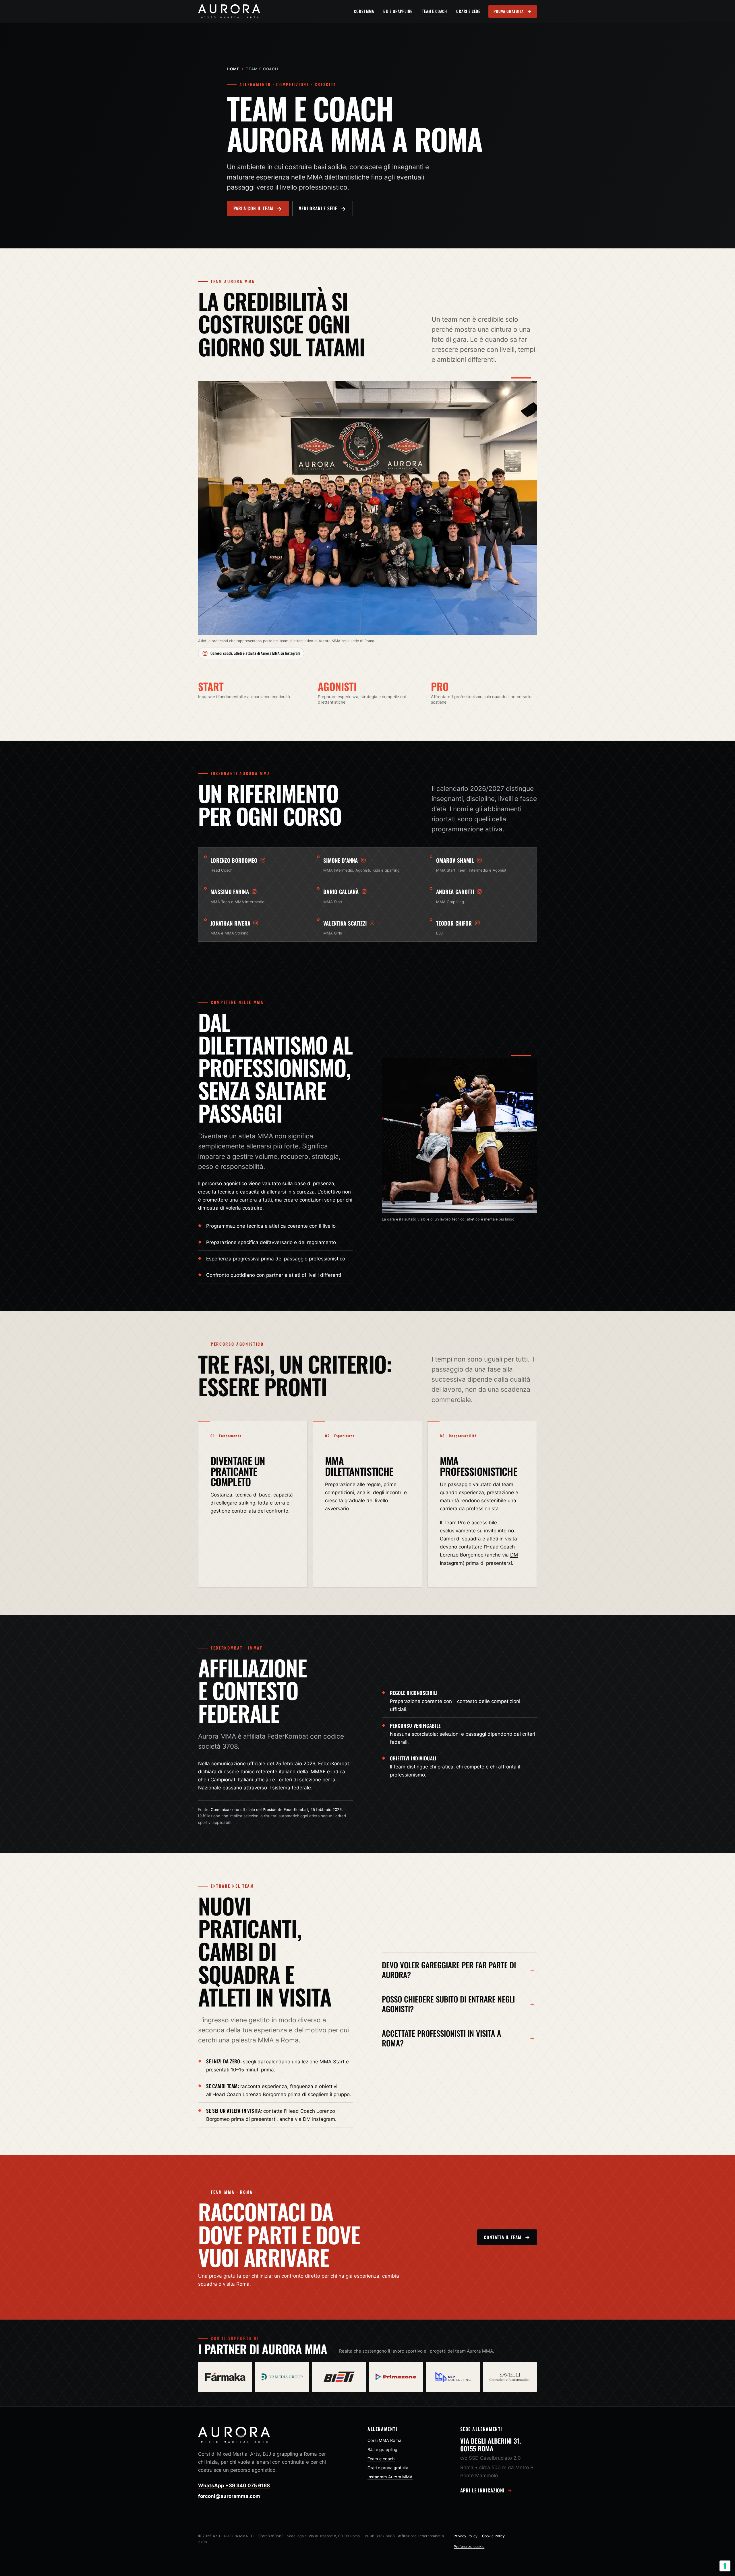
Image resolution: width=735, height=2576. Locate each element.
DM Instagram (319, 2119)
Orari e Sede (468, 11)
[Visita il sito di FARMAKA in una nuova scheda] (225, 2377)
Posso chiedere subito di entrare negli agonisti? (448, 2004)
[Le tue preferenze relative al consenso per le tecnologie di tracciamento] (725, 2566)
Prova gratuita (509, 11)
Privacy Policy (466, 2536)
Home (233, 69)
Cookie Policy (493, 2536)
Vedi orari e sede (318, 208)
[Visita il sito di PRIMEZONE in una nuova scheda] (396, 2377)
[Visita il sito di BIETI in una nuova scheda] (339, 2377)
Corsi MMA (364, 11)
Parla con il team (253, 208)
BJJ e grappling (382, 2449)
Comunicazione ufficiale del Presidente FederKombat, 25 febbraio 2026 (276, 1810)
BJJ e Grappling (398, 11)
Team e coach (381, 2459)
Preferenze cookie (469, 2547)
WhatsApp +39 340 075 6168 (234, 2486)
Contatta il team (503, 2237)
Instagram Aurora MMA (390, 2477)
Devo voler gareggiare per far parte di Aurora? (449, 1970)
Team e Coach (435, 11)
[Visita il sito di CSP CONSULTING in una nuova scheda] (453, 2377)
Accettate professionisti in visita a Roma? (441, 2038)
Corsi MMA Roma (384, 2440)
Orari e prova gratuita (388, 2468)
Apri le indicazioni (483, 2490)
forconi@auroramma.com (229, 2496)
